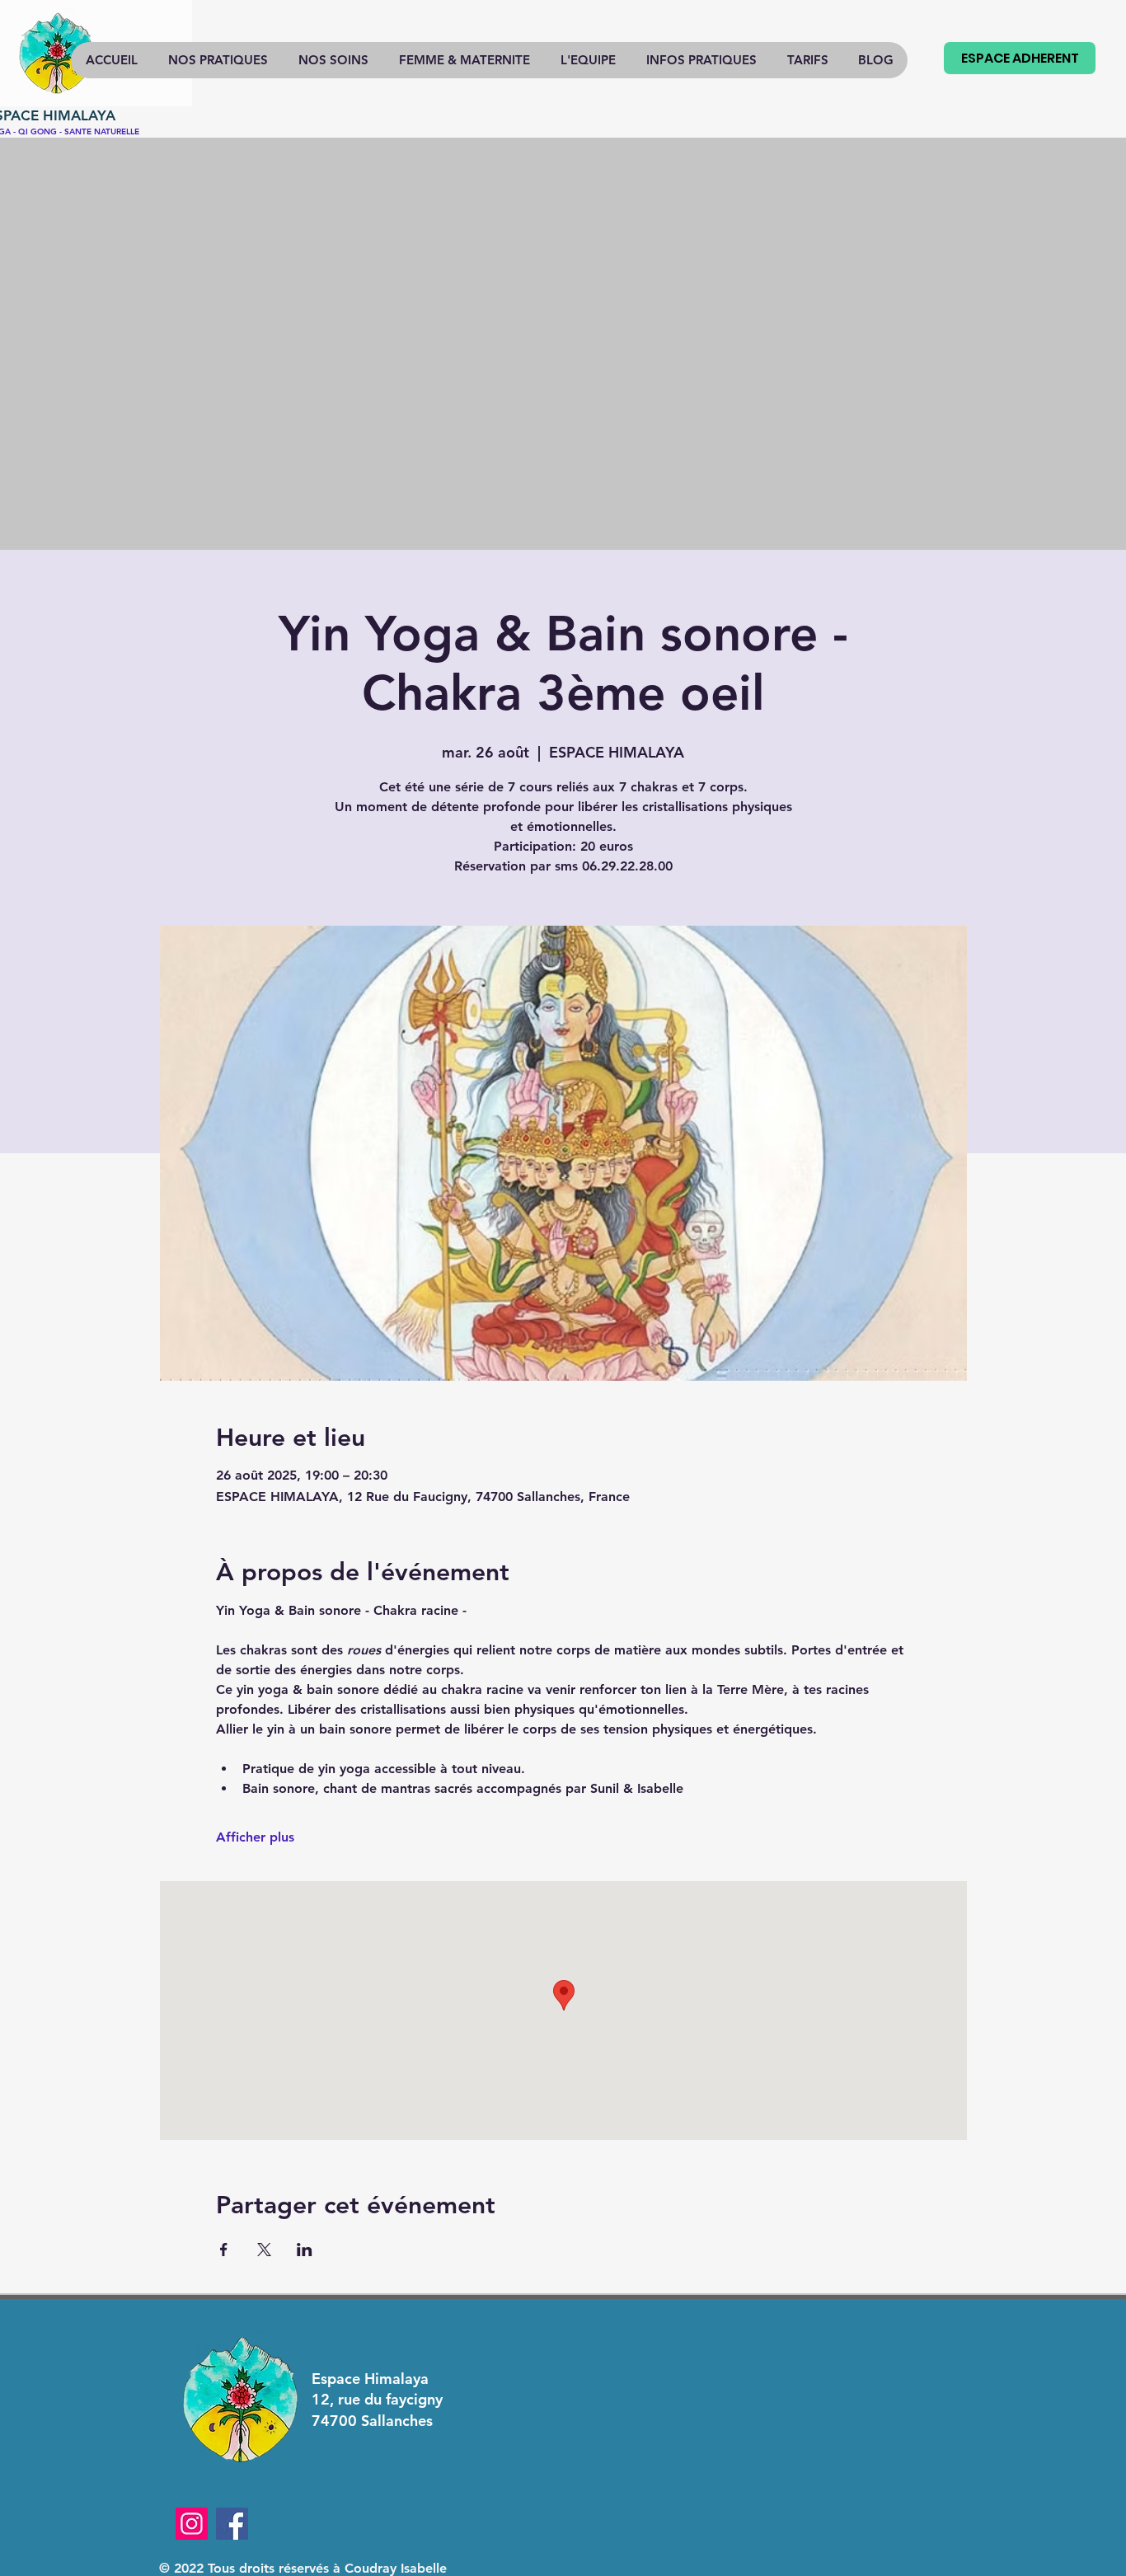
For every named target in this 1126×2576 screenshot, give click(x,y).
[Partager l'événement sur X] (264, 2250)
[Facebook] (232, 2524)
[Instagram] (192, 2524)
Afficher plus (255, 1837)
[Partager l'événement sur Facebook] (224, 2250)
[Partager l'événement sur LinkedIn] (305, 2250)
